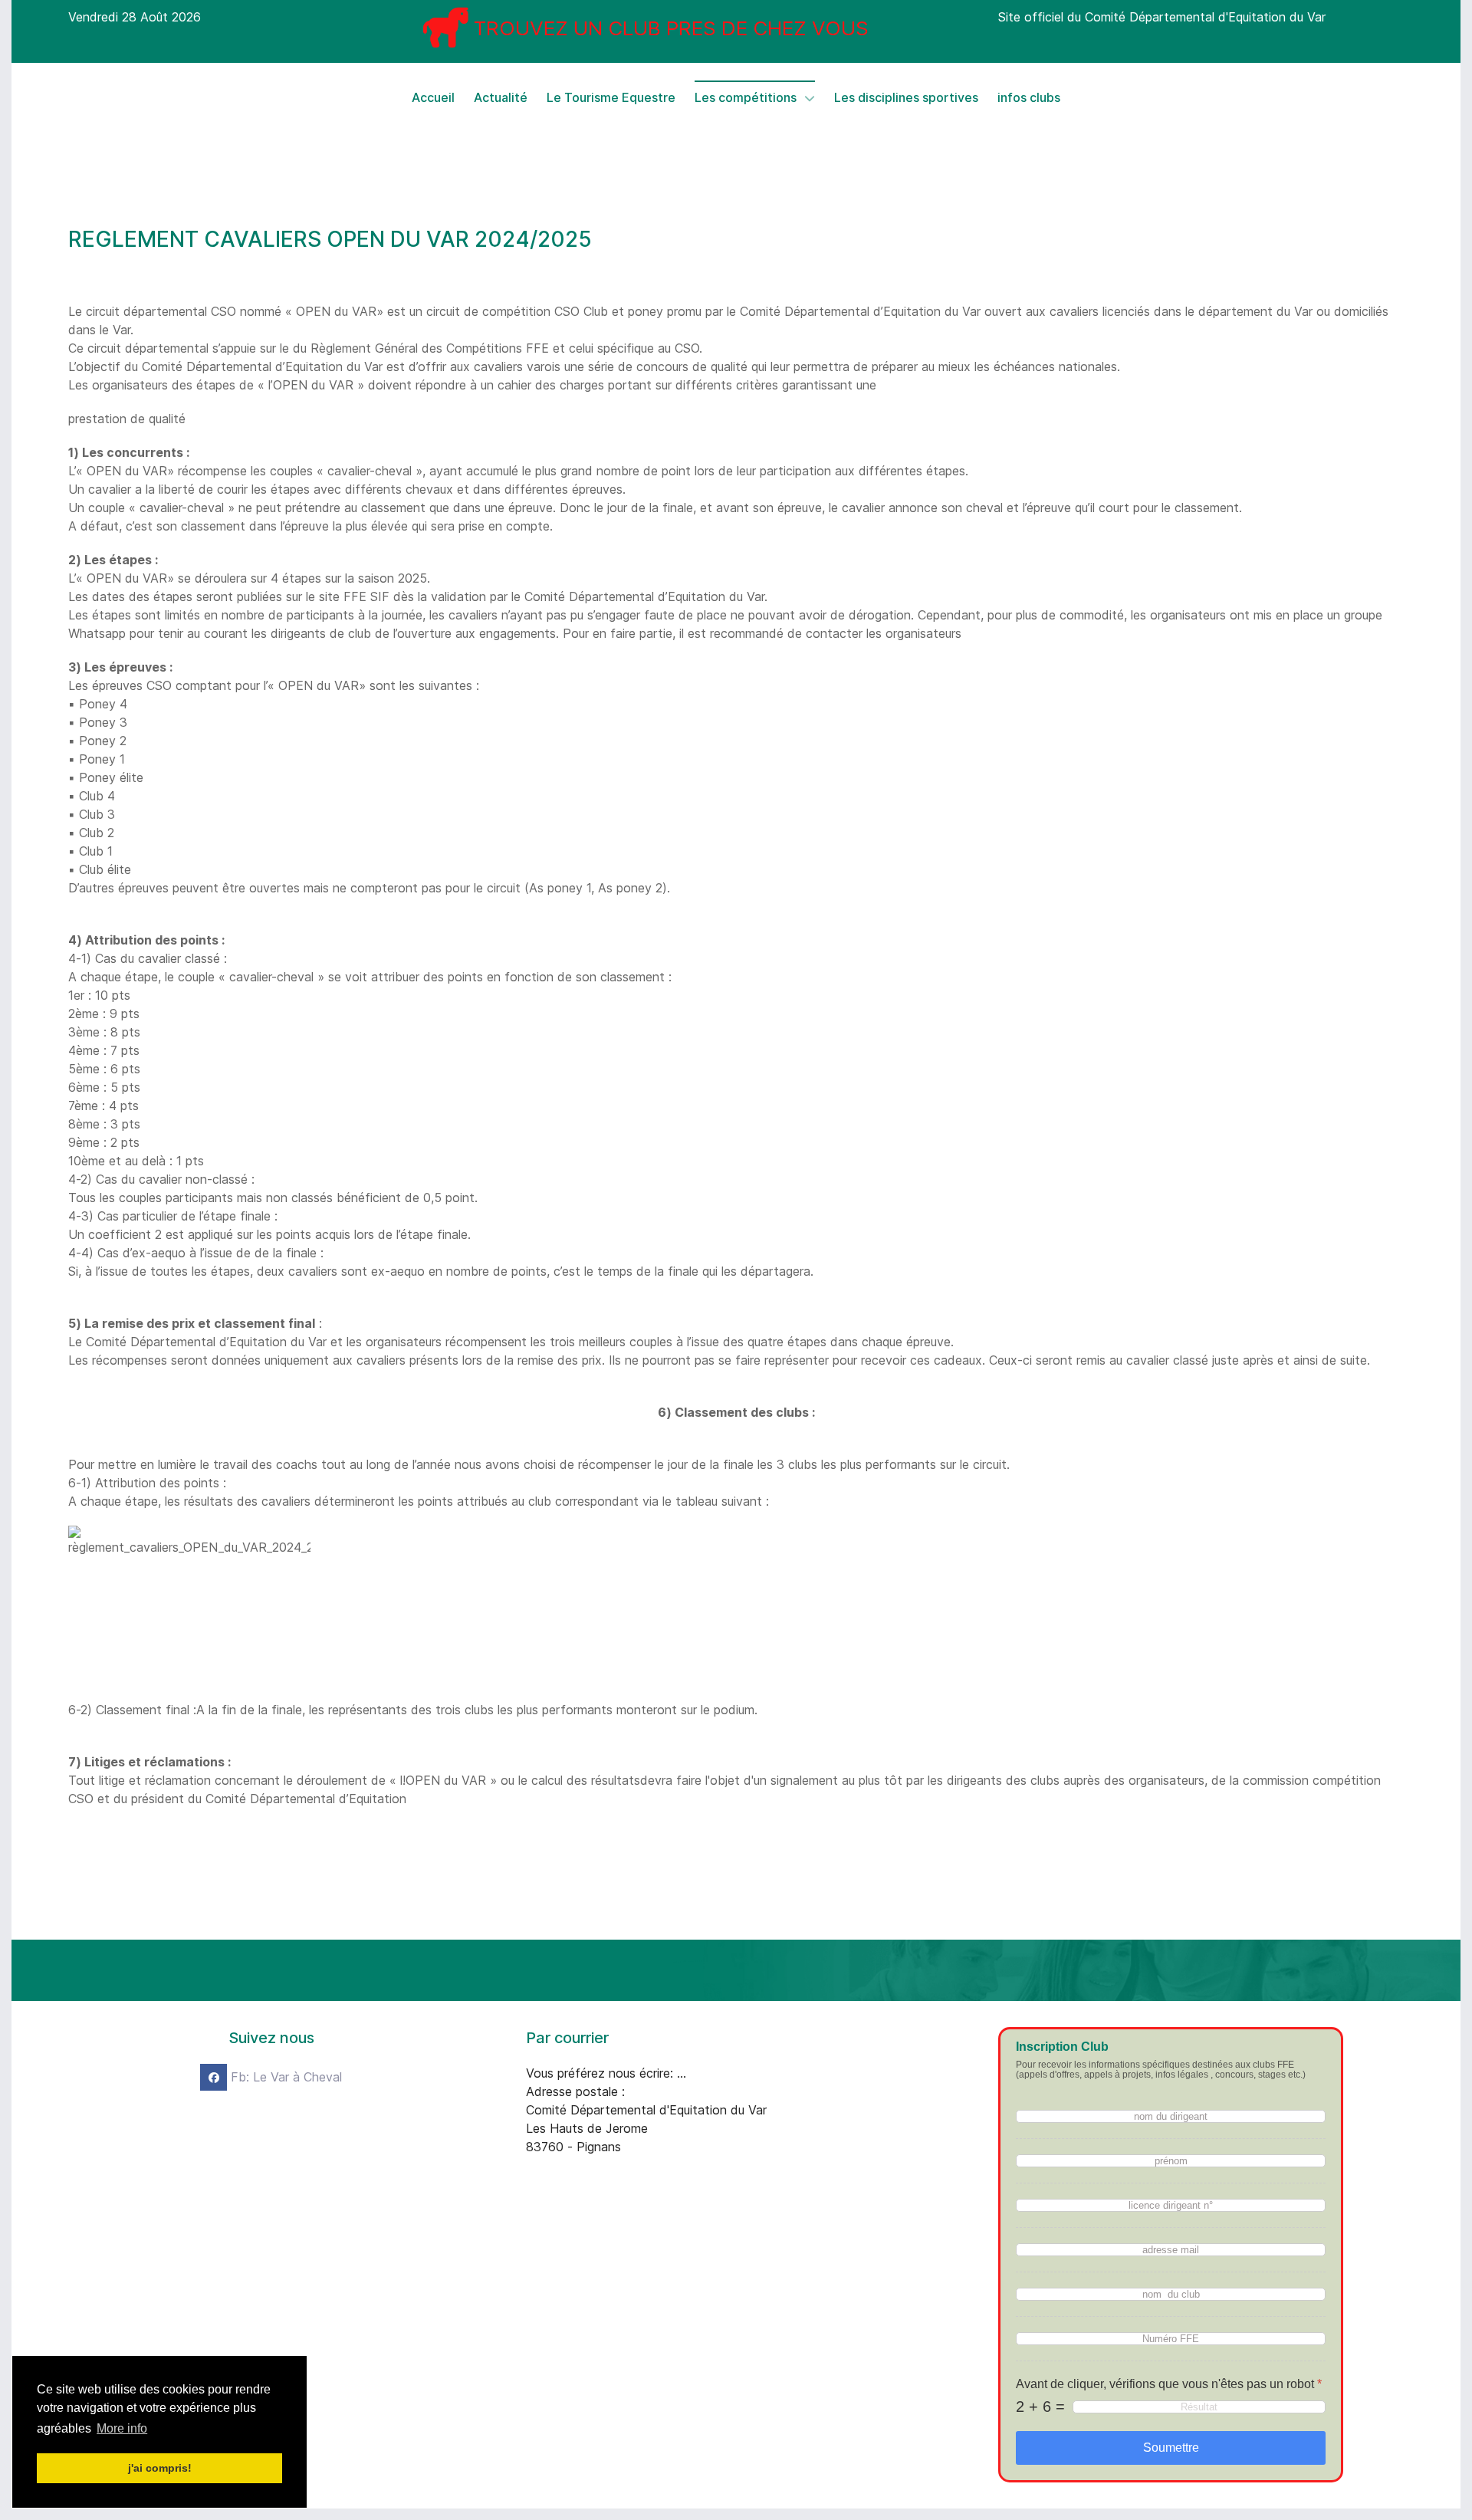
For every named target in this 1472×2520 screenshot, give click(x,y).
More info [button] (122, 2428)
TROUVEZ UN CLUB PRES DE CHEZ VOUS (671, 28)
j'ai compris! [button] (160, 2468)
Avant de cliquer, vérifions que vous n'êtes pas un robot (1169, 2384)
